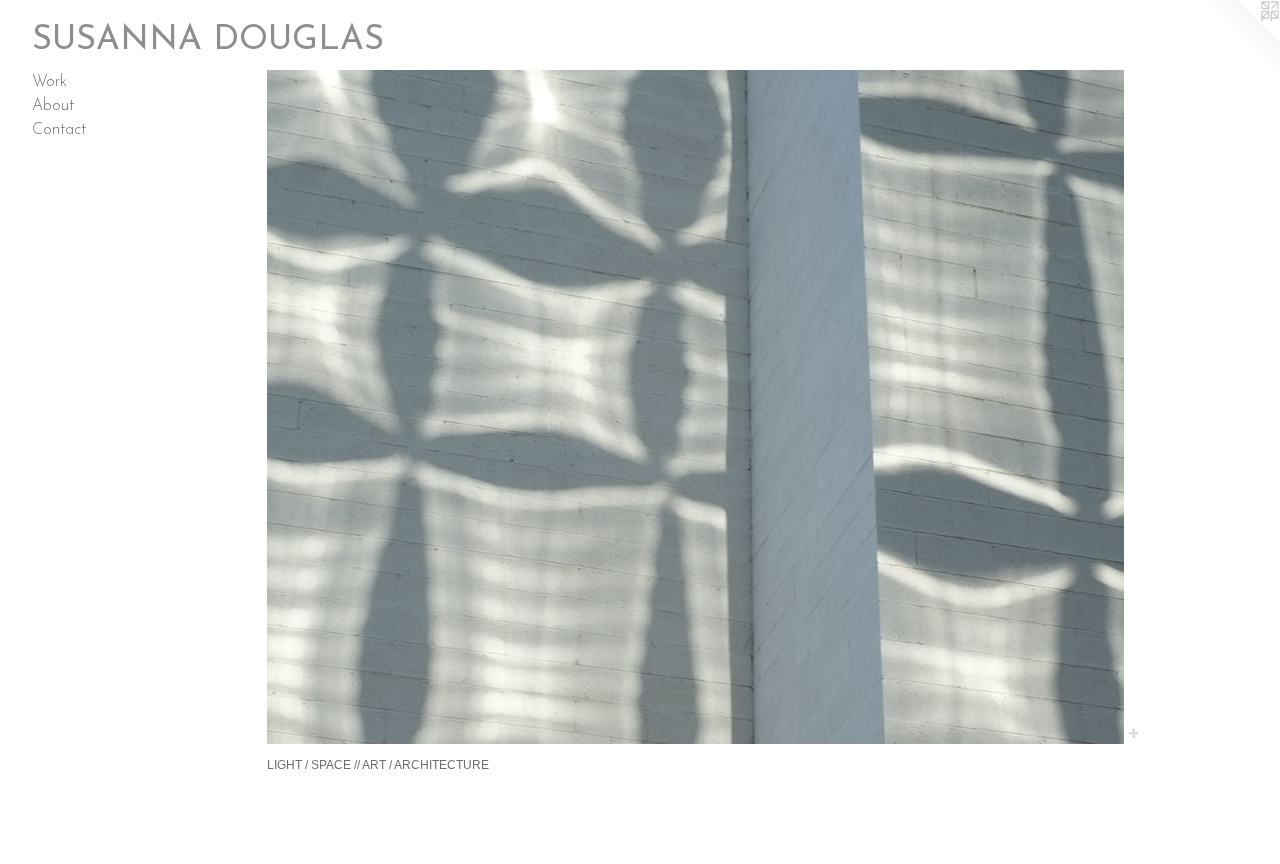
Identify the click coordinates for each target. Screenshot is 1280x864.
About (53, 106)
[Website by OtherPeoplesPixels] (1240, 40)
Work (49, 82)
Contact (59, 130)
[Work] (695, 407)
